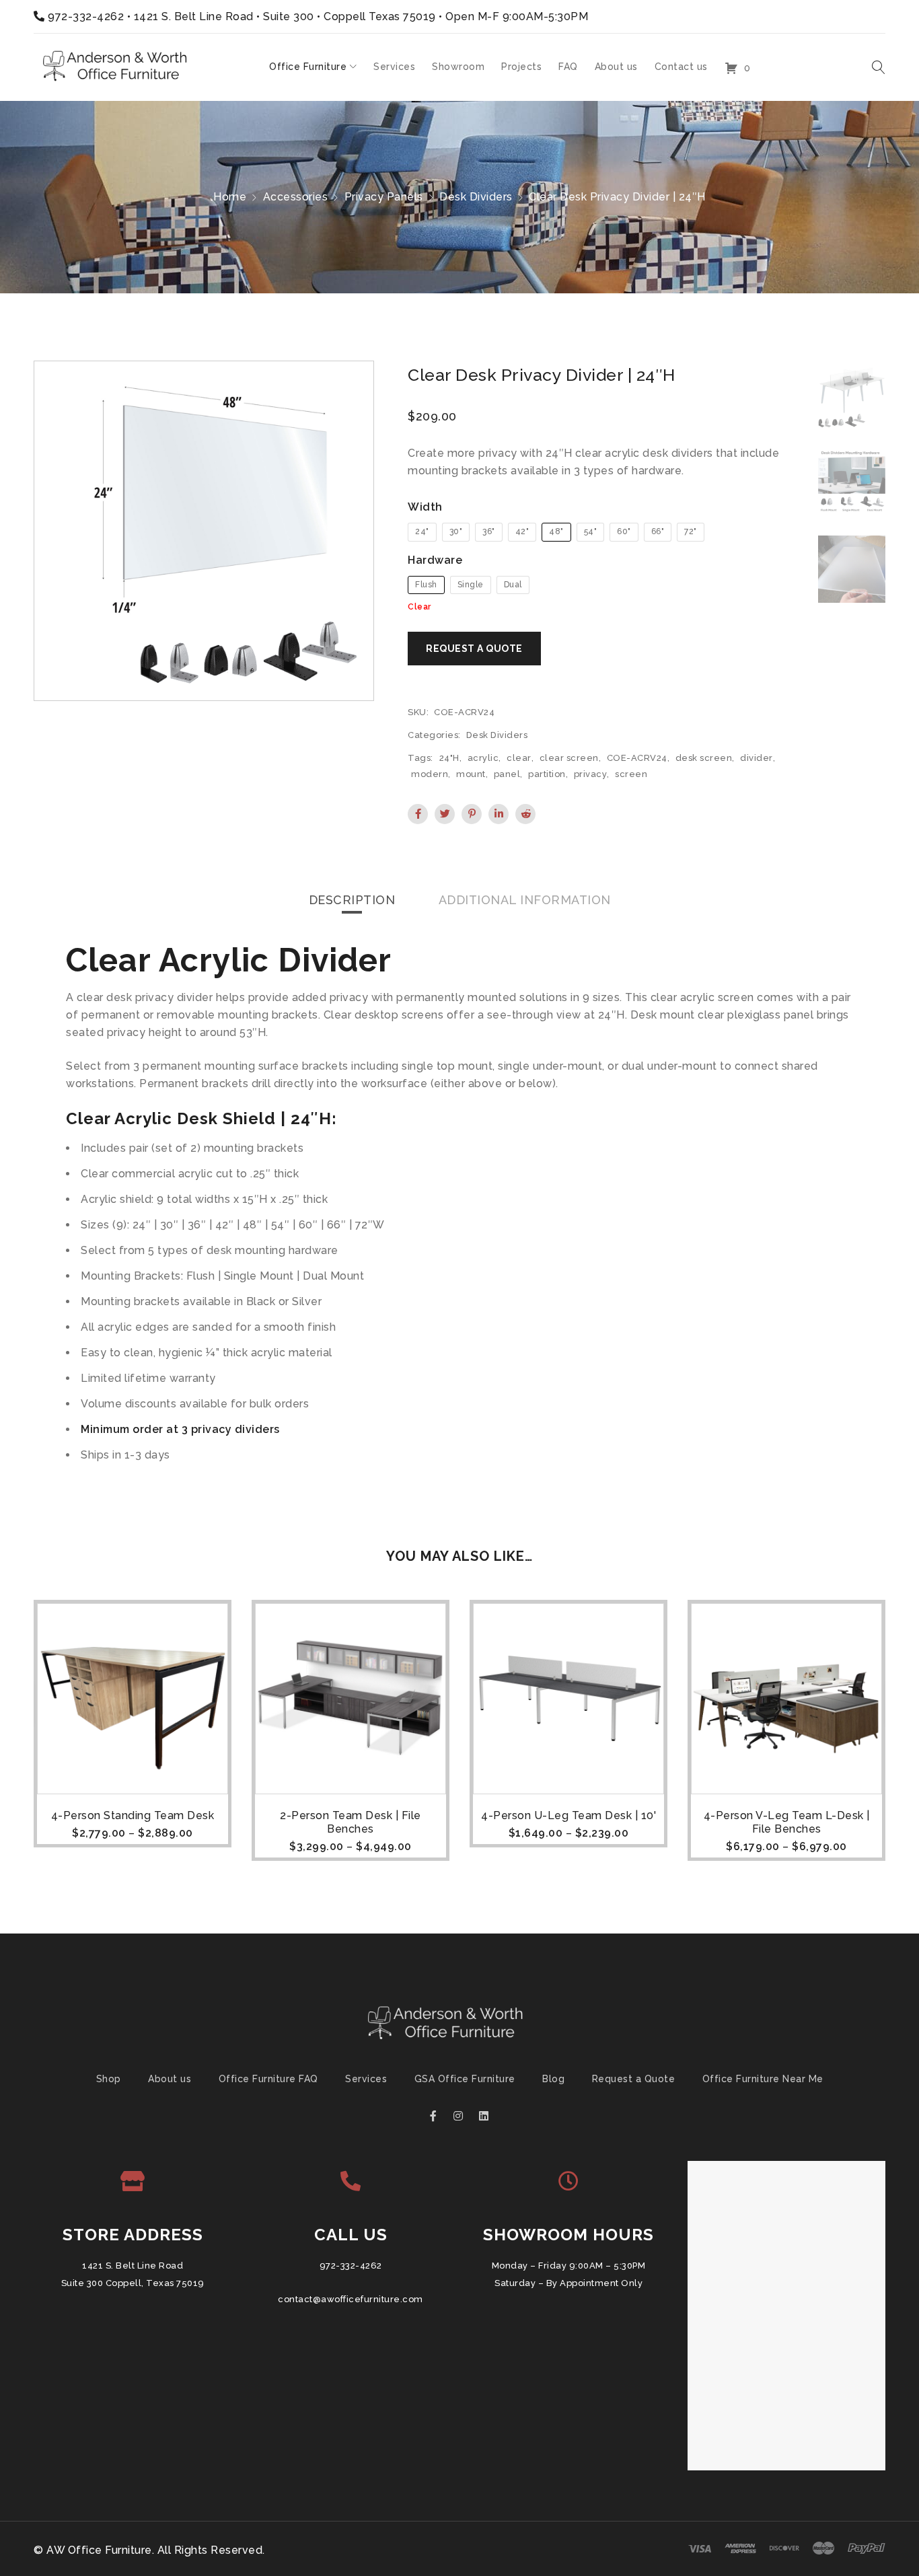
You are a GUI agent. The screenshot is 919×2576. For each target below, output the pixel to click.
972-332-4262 (86, 16)
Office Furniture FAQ (268, 2079)
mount (471, 774)
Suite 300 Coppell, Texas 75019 (133, 2283)
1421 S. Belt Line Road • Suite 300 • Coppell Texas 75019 (285, 16)
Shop (109, 2079)
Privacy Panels (384, 197)
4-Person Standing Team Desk (133, 1815)
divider (757, 758)
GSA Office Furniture (465, 2079)
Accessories (296, 197)
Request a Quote (634, 2079)
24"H (449, 758)
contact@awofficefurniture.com (351, 2299)
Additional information (525, 900)
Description (352, 900)
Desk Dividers (476, 197)
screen (631, 774)
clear (519, 758)
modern (430, 774)
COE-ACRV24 (637, 758)
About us (170, 2079)
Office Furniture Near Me (763, 2079)
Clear (419, 607)
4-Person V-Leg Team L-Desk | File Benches (787, 1822)
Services (366, 2079)
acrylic (483, 758)
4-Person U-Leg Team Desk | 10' (568, 1815)
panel (507, 774)
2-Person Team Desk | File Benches (351, 1822)
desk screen (704, 758)
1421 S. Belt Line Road (133, 2266)
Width (425, 507)
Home (230, 197)
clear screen (569, 758)
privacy (591, 774)
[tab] (352, 900)
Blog (553, 2079)
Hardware (435, 560)
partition (547, 774)
